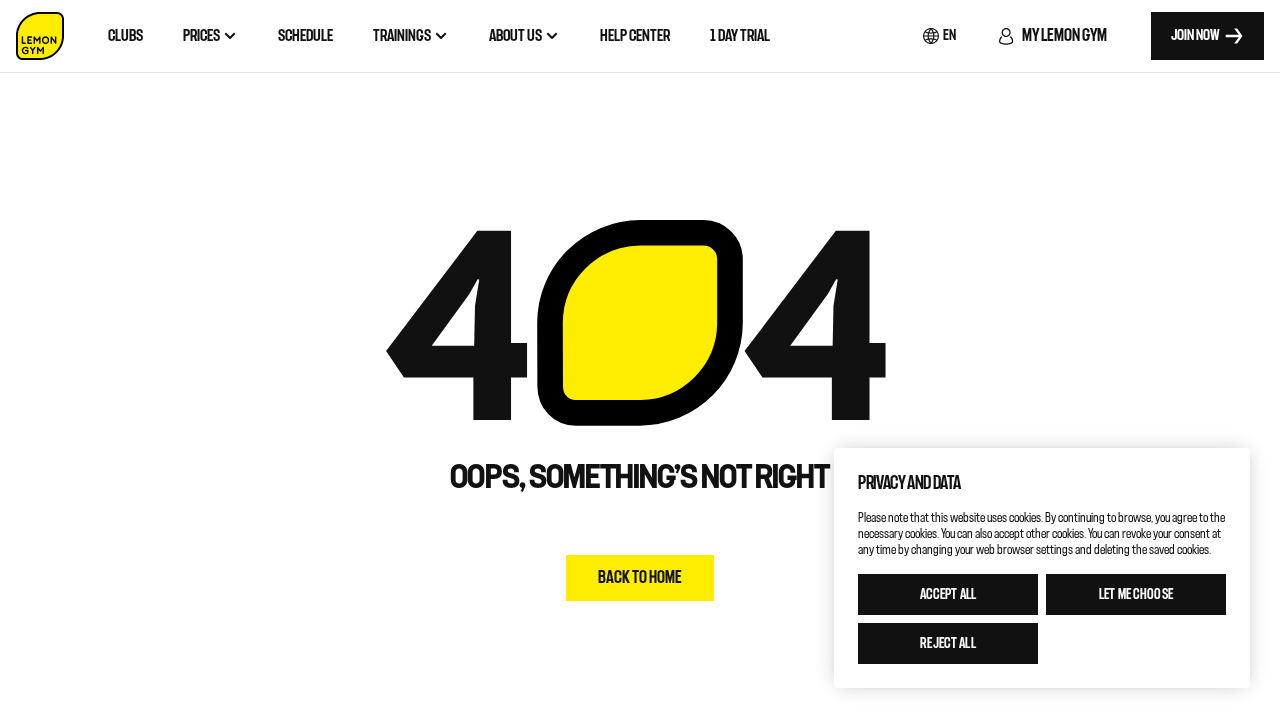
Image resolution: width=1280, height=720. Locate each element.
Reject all (947, 643)
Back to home (640, 577)
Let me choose (1136, 594)
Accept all (948, 594)
